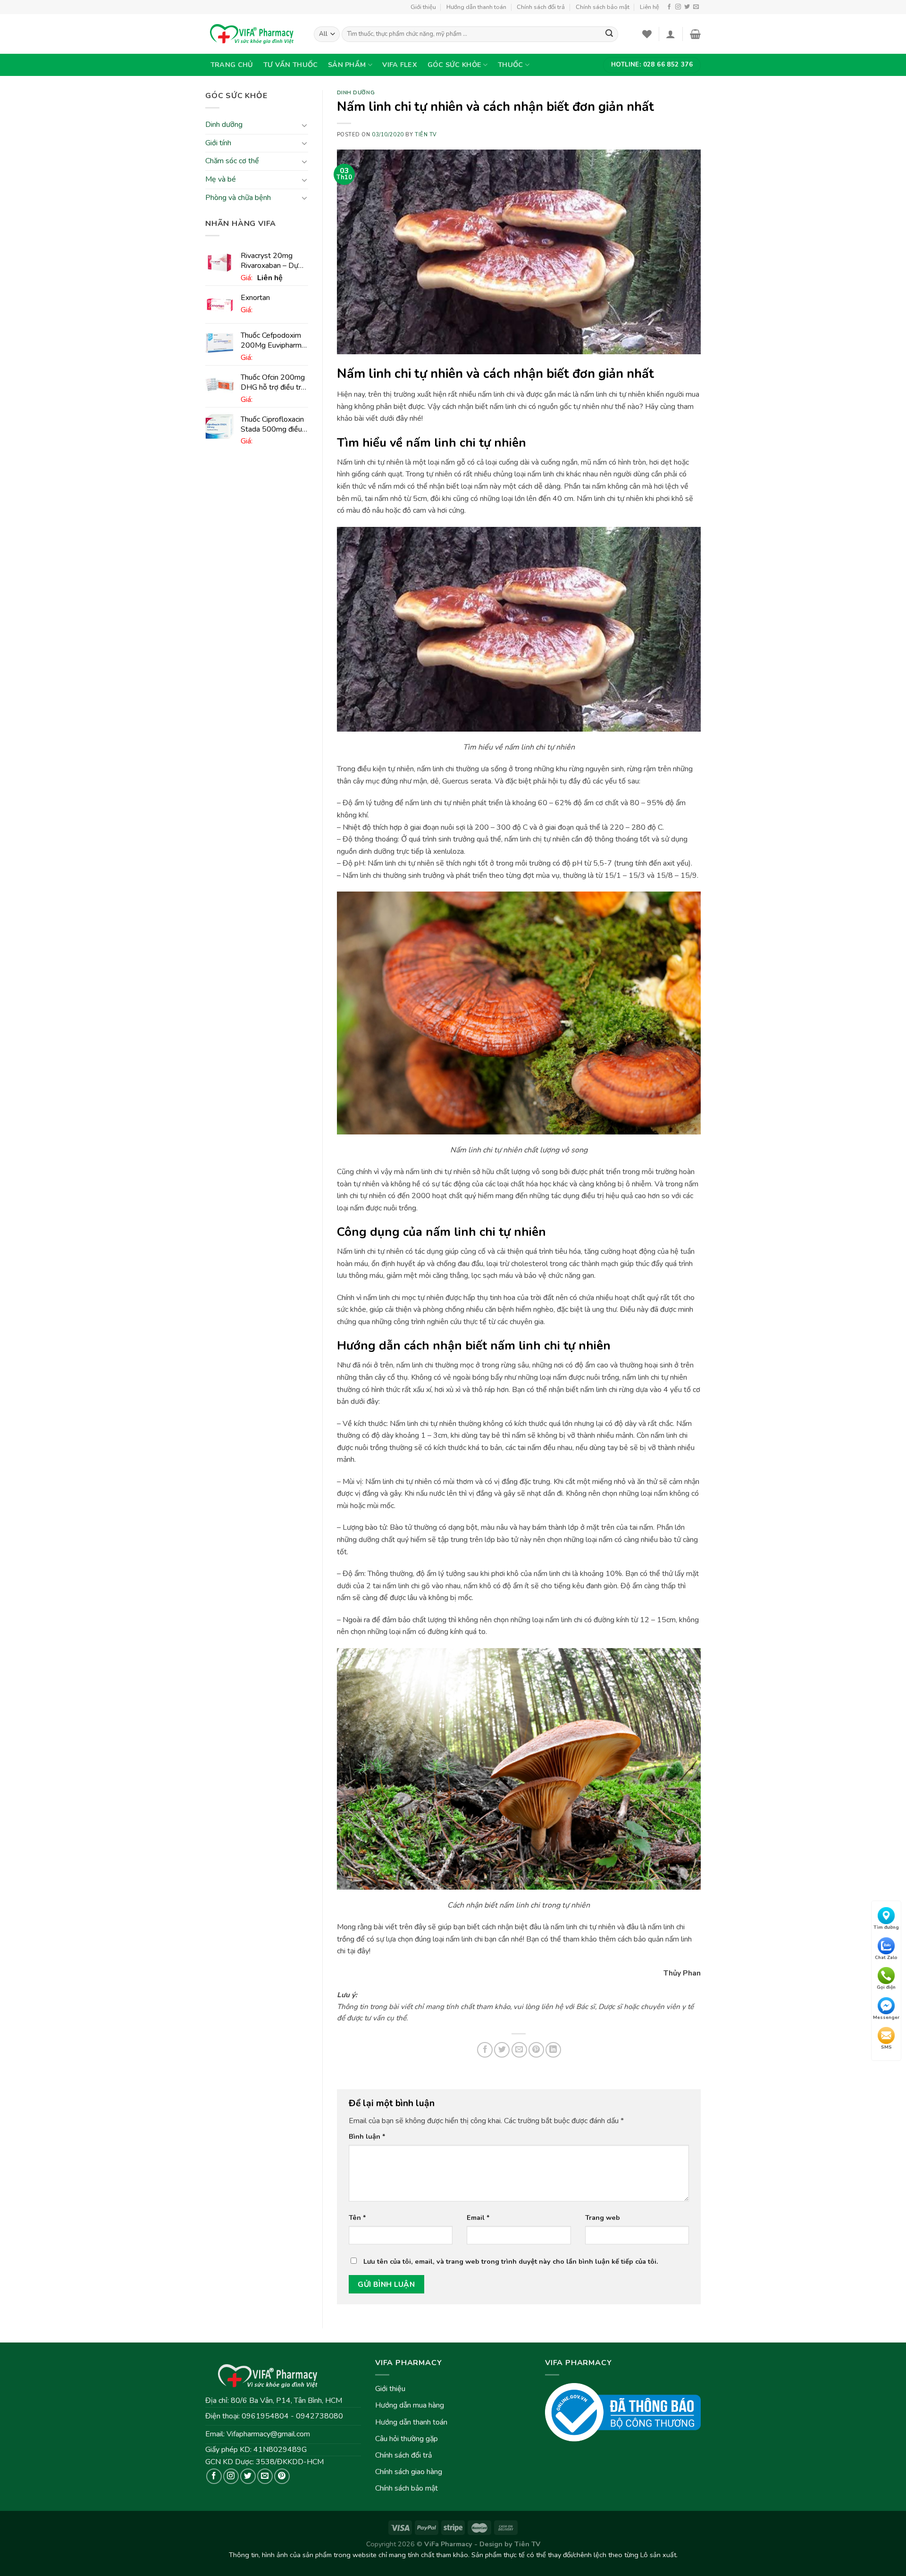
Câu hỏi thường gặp (407, 2439)
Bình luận (367, 2136)
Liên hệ (650, 7)
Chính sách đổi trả (541, 7)
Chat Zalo (886, 1957)
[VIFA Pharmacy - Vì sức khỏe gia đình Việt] (252, 34)
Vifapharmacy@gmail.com (268, 2434)
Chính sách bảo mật (603, 7)
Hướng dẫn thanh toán (476, 7)
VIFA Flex (400, 65)
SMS (886, 2047)
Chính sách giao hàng (409, 2472)
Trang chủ (232, 65)
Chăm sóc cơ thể (232, 161)
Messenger (886, 2017)
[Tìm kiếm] (609, 34)
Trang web (603, 2218)
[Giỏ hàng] (695, 34)
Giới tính (218, 143)
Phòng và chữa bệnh (238, 198)
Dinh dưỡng (224, 125)
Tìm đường (886, 1927)
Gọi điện (886, 1987)
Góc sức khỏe (454, 65)
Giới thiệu (423, 7)
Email (478, 2218)
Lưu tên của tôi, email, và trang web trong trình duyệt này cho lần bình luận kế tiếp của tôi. (511, 2261)
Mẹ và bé (221, 179)
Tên (357, 2218)
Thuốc (510, 65)
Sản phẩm (347, 65)
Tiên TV (426, 135)
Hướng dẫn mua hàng (410, 2405)
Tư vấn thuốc (290, 65)
